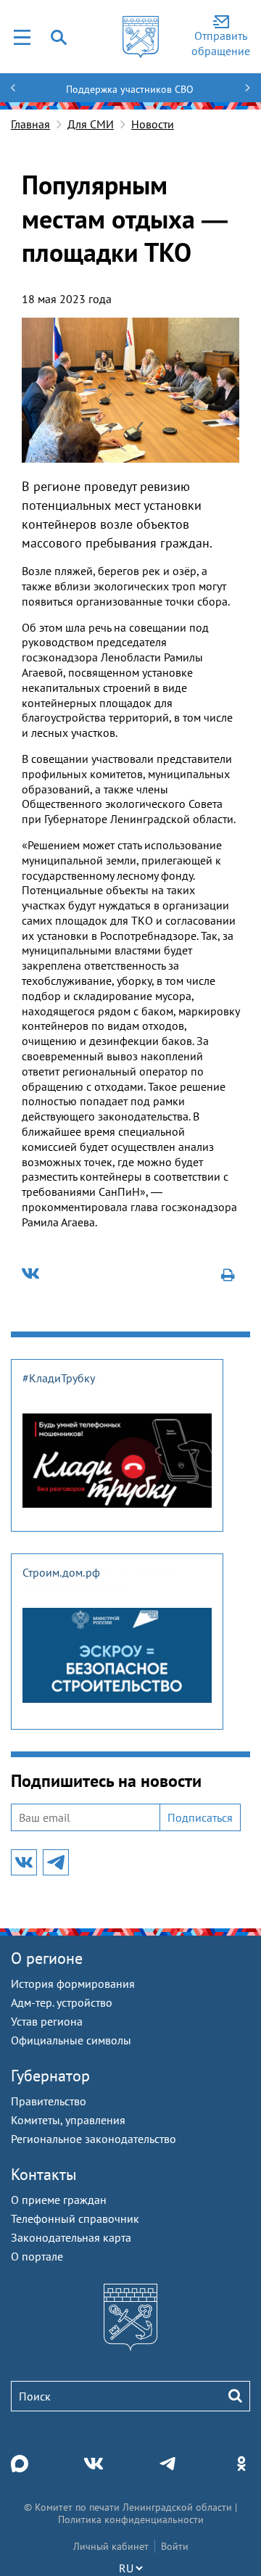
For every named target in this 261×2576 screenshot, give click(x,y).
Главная (30, 124)
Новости (153, 124)
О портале (37, 2256)
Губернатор (50, 2076)
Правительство (49, 2101)
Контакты (44, 2174)
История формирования (73, 1983)
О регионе (47, 1958)
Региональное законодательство (94, 2139)
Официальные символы (71, 2040)
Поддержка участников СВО (130, 89)
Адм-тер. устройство (62, 2002)
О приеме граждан (59, 2200)
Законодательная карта (71, 2237)
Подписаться (200, 1817)
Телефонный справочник (75, 2218)
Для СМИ (91, 124)
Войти (175, 2546)
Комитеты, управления (68, 2120)
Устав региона (47, 2021)
